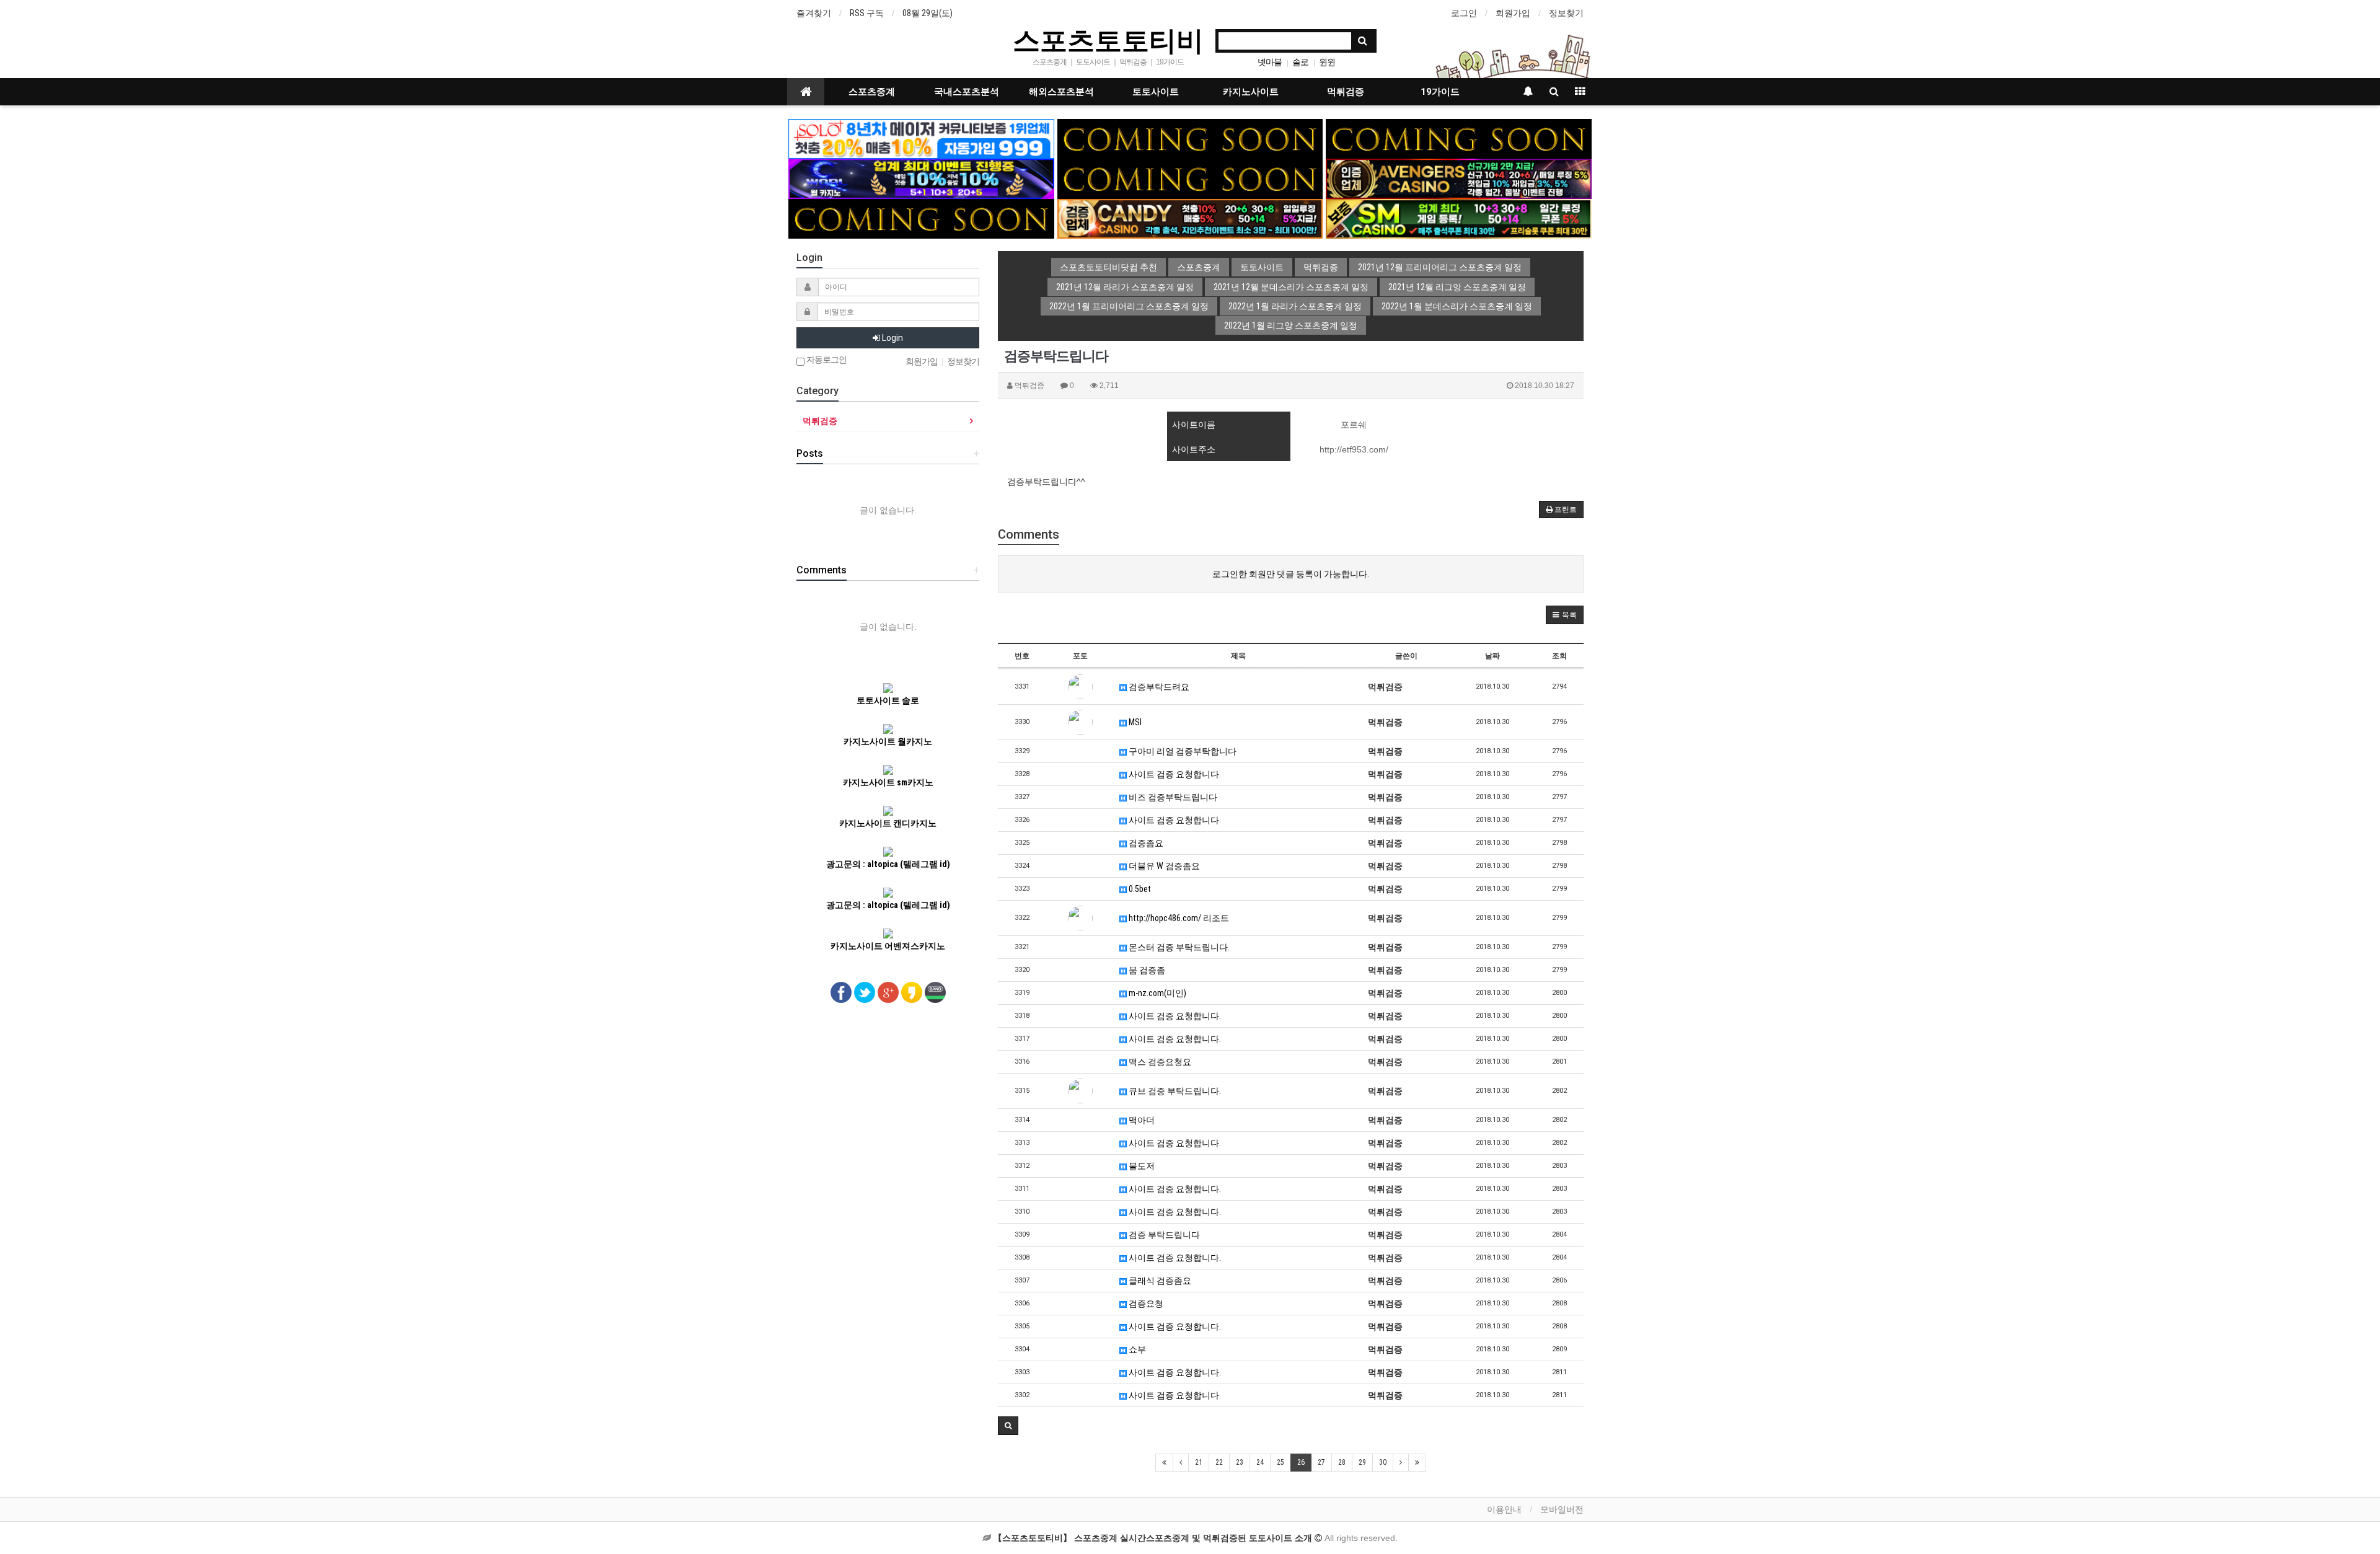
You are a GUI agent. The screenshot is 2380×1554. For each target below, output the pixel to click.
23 (1240, 1462)
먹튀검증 (1346, 92)
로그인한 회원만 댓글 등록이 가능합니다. (1291, 574)
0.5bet (1139, 889)
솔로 (1300, 62)
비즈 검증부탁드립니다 (1172, 797)
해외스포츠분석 (1061, 92)
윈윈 (1327, 62)
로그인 (1464, 13)
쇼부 (1136, 1349)
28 (1342, 1462)
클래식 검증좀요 (1159, 1281)
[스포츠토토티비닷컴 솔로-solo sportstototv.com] (921, 138)
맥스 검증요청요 (1159, 1062)
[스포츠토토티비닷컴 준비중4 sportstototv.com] (1190, 178)
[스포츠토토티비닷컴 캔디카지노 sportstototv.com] (1190, 218)
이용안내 (1504, 1509)
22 (1219, 1462)
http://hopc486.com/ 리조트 (1178, 918)
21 (1199, 1462)
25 (1280, 1462)
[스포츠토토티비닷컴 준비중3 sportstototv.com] (921, 218)
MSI (1134, 722)
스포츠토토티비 (1108, 40)
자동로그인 (826, 360)
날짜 (1492, 656)
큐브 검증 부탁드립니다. (1174, 1091)
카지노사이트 (1251, 92)
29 (1362, 1462)
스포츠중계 (872, 92)
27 (1321, 1462)
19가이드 (1440, 92)
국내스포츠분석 (967, 92)
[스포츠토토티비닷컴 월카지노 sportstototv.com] (921, 178)
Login (892, 338)
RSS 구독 (867, 13)
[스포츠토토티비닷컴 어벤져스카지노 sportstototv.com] (1459, 178)
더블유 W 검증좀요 (1163, 866)
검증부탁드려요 (1158, 687)
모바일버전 (1562, 1509)
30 (1383, 1462)
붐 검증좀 (1146, 970)
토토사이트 (1156, 92)
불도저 (1141, 1166)
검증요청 (1145, 1304)
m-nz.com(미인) (1157, 993)
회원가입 (1513, 13)
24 (1260, 1462)
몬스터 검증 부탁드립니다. (1178, 947)
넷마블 (1270, 62)
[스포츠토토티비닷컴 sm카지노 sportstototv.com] (1459, 218)
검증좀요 (1145, 843)
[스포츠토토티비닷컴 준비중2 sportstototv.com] (1459, 138)
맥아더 (1141, 1120)
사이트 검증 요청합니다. (1174, 774)
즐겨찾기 (814, 13)
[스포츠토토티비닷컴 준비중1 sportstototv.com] (1190, 138)
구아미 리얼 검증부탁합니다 (1182, 751)
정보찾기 (1566, 13)
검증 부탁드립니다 (1163, 1235)
